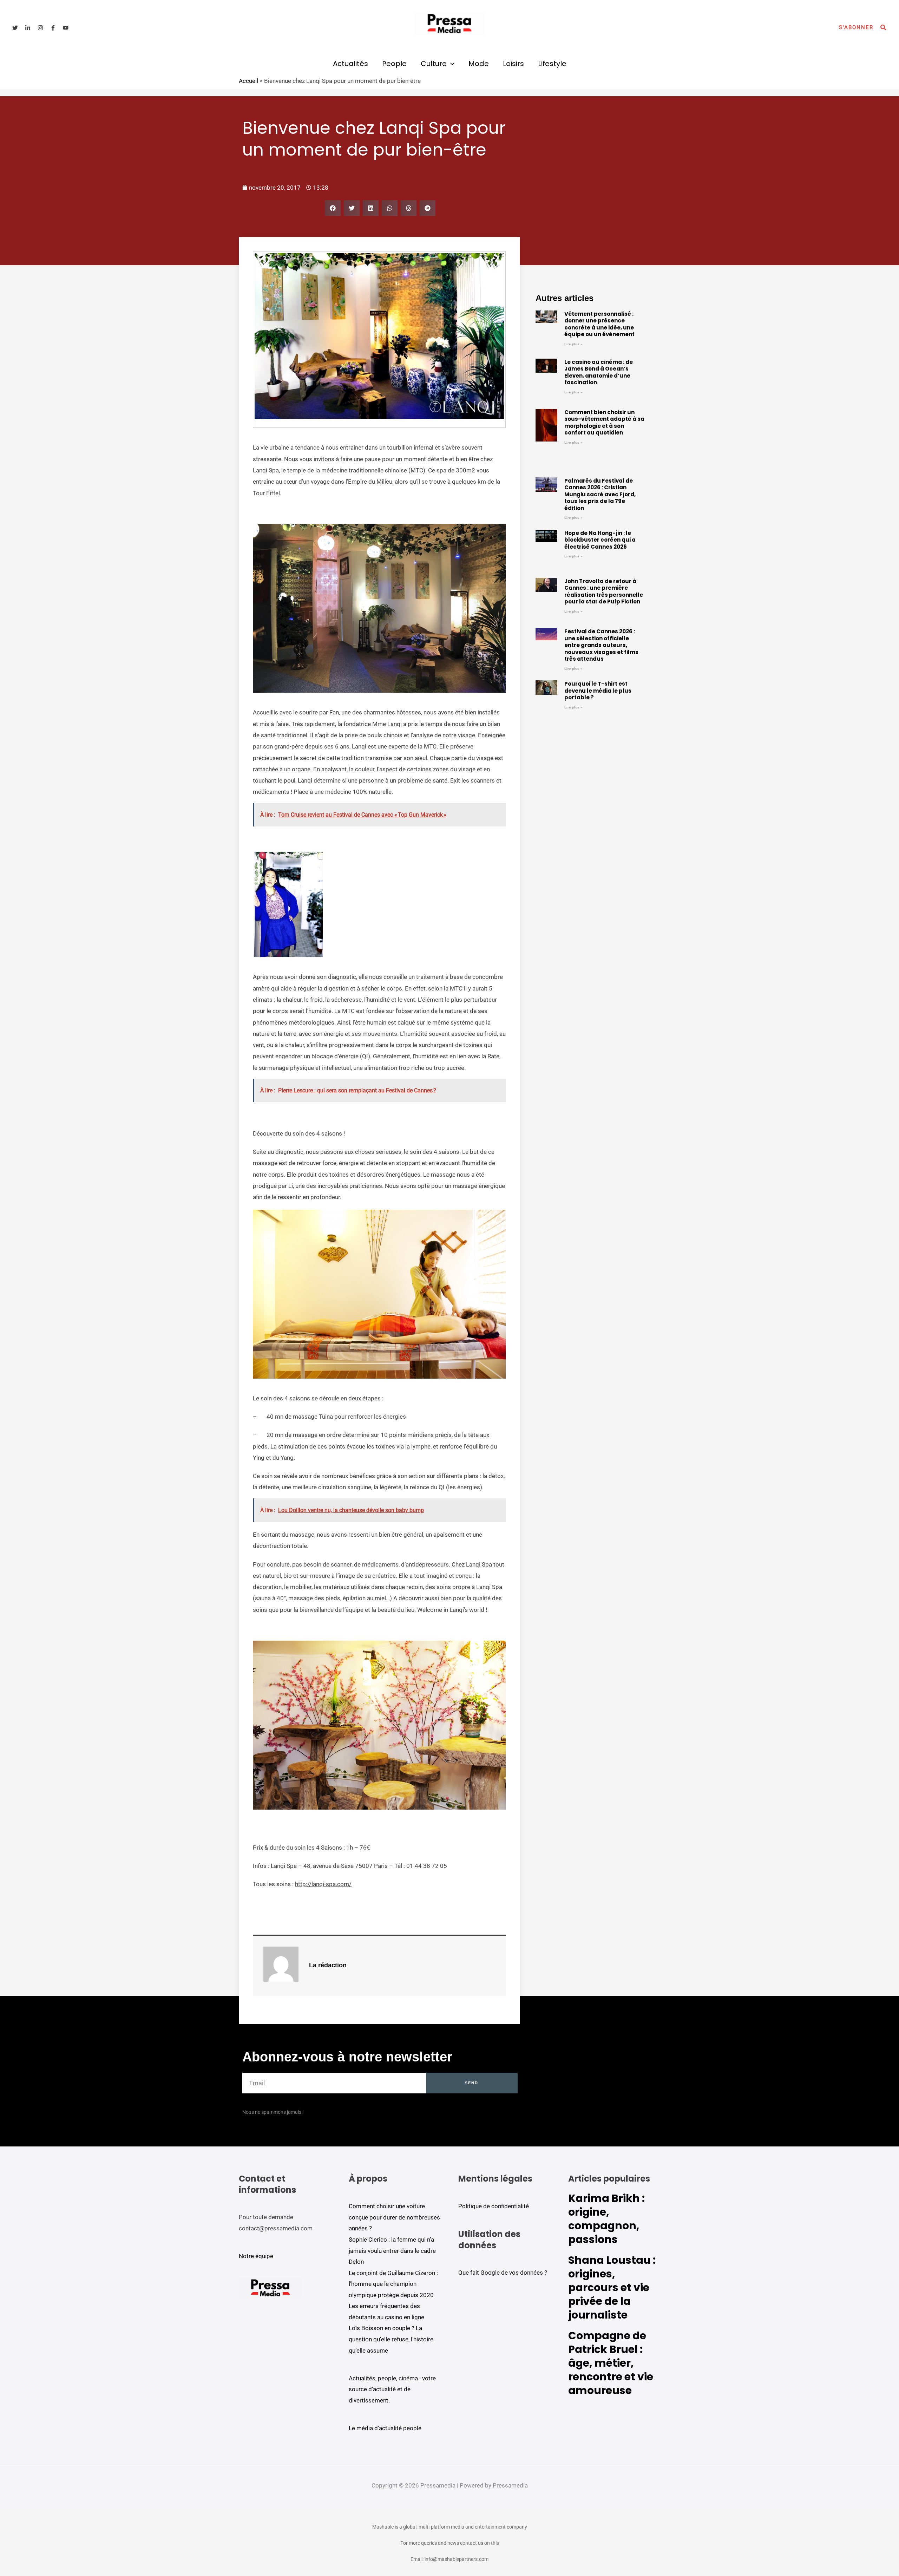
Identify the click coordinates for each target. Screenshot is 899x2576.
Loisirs (513, 64)
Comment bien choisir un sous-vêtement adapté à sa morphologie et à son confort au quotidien (604, 423)
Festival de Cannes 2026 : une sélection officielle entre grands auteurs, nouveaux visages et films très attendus (601, 645)
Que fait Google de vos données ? (503, 2273)
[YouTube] (66, 28)
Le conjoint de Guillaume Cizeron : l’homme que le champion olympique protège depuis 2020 (393, 2284)
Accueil (248, 81)
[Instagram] (40, 28)
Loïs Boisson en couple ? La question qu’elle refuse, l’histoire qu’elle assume (391, 2339)
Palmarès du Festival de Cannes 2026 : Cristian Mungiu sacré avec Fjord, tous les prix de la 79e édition (600, 494)
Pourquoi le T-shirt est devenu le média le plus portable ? (598, 691)
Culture (434, 64)
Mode (479, 64)
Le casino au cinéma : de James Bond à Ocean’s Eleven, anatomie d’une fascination (599, 372)
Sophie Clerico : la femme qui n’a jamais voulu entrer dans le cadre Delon (392, 2251)
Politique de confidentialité (494, 2206)
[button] (856, 28)
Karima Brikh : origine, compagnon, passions (606, 2219)
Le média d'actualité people (385, 2428)
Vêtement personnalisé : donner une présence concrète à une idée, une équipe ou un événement (599, 324)
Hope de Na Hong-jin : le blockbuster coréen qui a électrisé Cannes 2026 (600, 540)
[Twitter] (15, 28)
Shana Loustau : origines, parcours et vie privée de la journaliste (612, 2287)
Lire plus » (573, 344)
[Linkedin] (28, 28)
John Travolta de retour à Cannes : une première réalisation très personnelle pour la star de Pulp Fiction (604, 591)
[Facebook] (53, 28)
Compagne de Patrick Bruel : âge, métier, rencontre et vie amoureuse (611, 2363)
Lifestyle (552, 64)
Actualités (350, 64)
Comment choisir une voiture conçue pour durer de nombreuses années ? (394, 2217)
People (394, 64)
